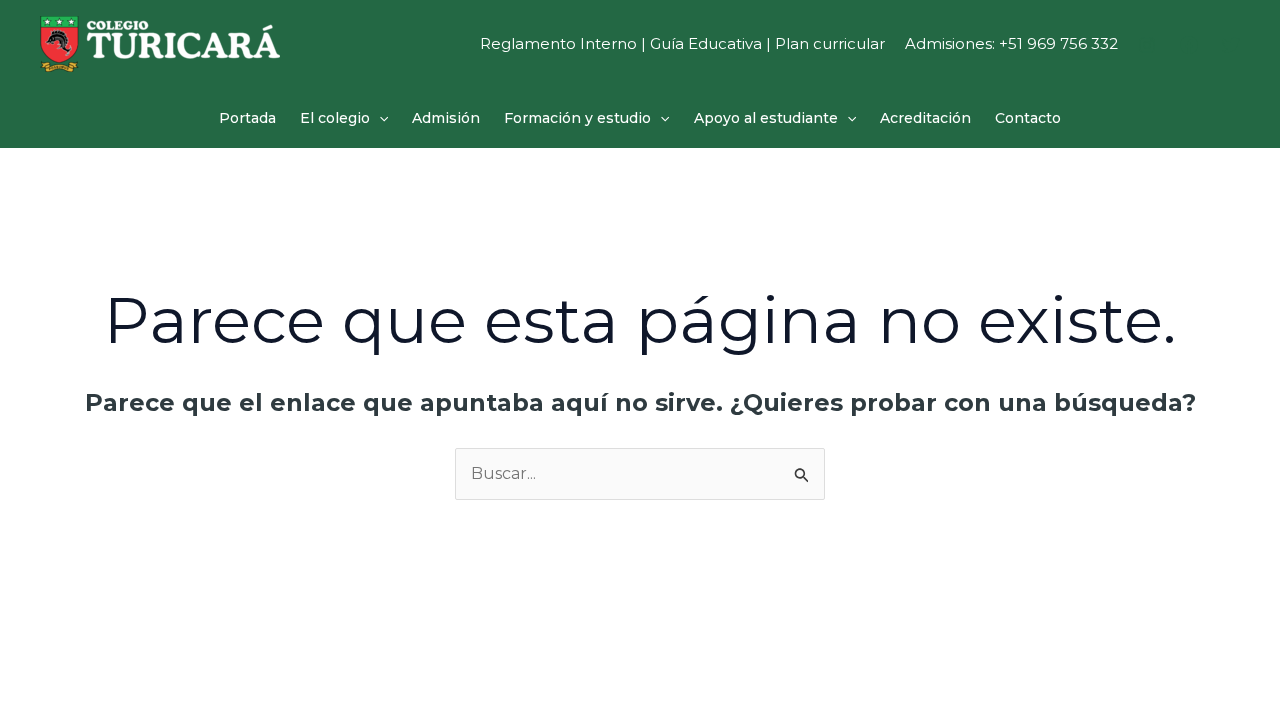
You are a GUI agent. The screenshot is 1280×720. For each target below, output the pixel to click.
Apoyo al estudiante (766, 118)
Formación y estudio (577, 118)
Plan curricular (830, 43)
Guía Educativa (706, 43)
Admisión (446, 118)
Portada (247, 118)
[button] (379, 118)
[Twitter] (1231, 45)
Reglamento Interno (558, 43)
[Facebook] (1189, 45)
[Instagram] (1147, 45)
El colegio (335, 118)
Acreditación (925, 118)
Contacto (1028, 118)
